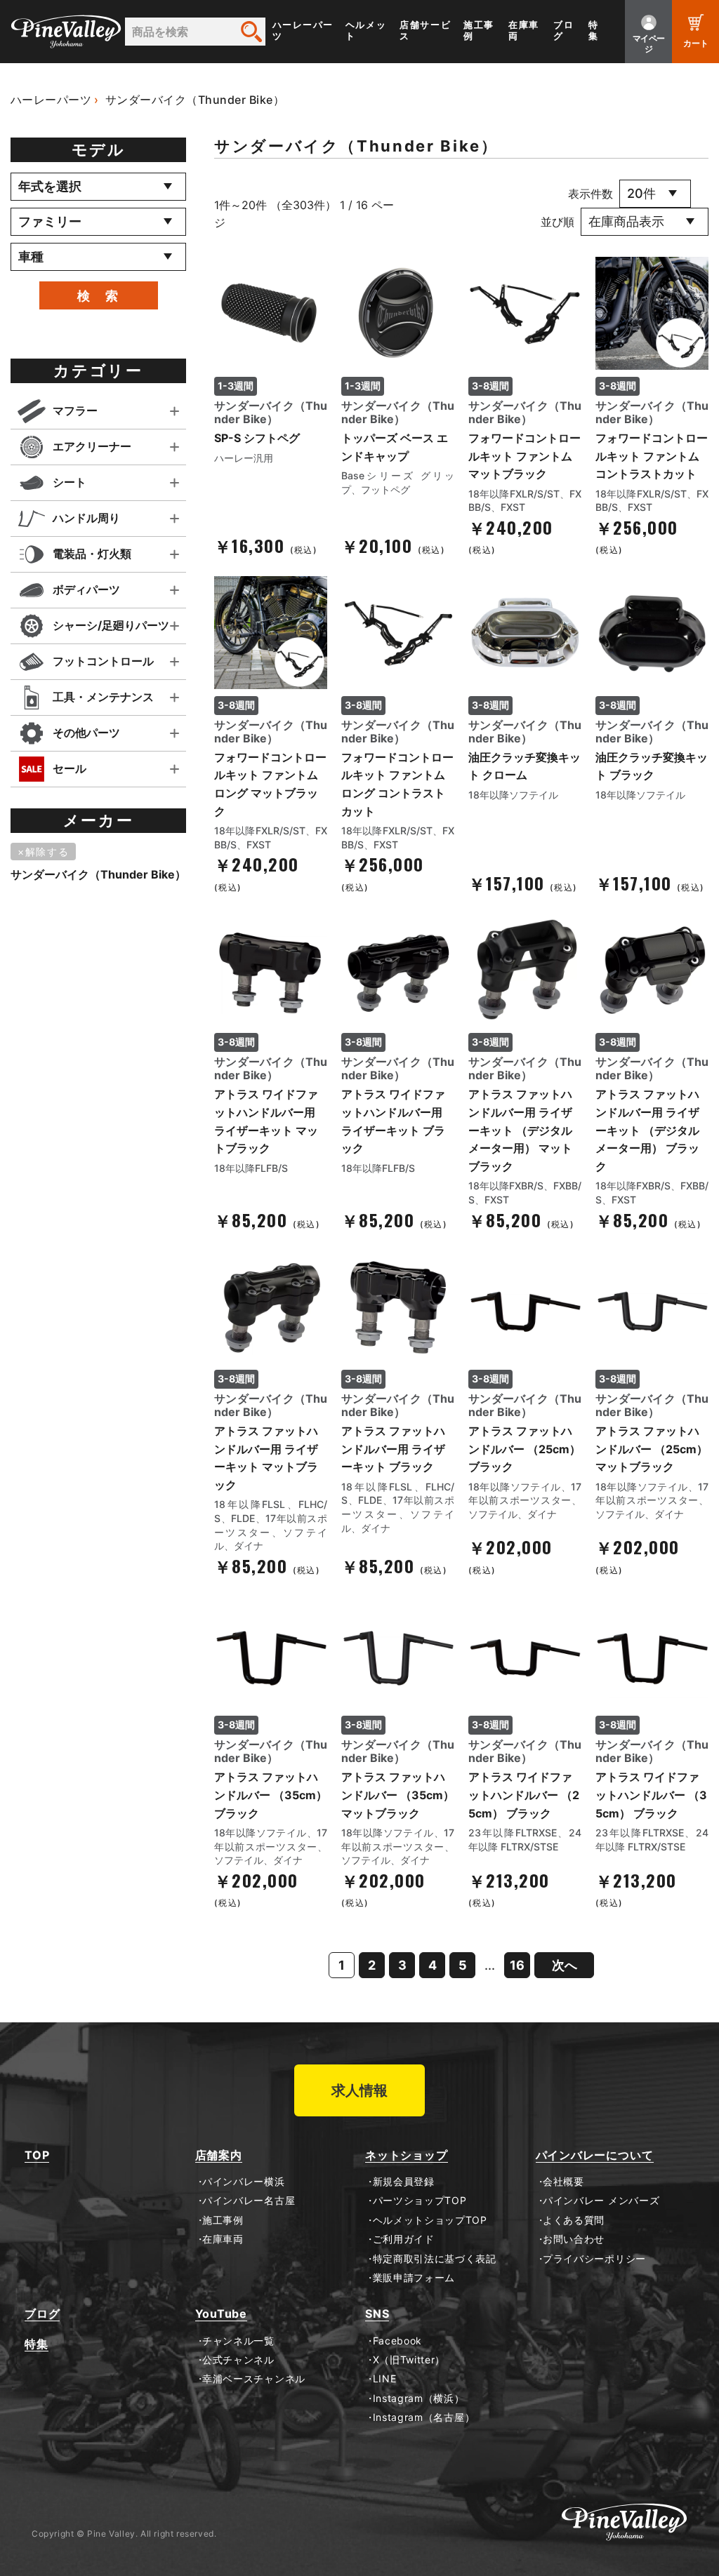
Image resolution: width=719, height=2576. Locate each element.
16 (517, 1965)
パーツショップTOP (420, 2201)
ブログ (563, 31)
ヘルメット (366, 31)
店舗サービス (425, 31)
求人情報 (359, 2090)
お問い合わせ (574, 2239)
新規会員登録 (404, 2182)
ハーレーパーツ (303, 31)
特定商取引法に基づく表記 (435, 2259)
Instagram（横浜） (419, 2398)
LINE (384, 2379)
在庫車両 (524, 31)
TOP (37, 2155)
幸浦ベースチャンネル (254, 2379)
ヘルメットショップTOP (430, 2220)
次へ (565, 1965)
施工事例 (479, 31)
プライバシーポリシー (594, 2259)
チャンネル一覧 (238, 2341)
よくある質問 (574, 2220)
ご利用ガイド (404, 2239)
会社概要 (563, 2182)
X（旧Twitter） (409, 2360)
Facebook (397, 2341)
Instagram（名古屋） (424, 2417)
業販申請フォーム (414, 2278)
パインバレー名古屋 (249, 2201)
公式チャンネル (238, 2360)
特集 (594, 31)
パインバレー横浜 (244, 2182)
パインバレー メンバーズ (601, 2201)
